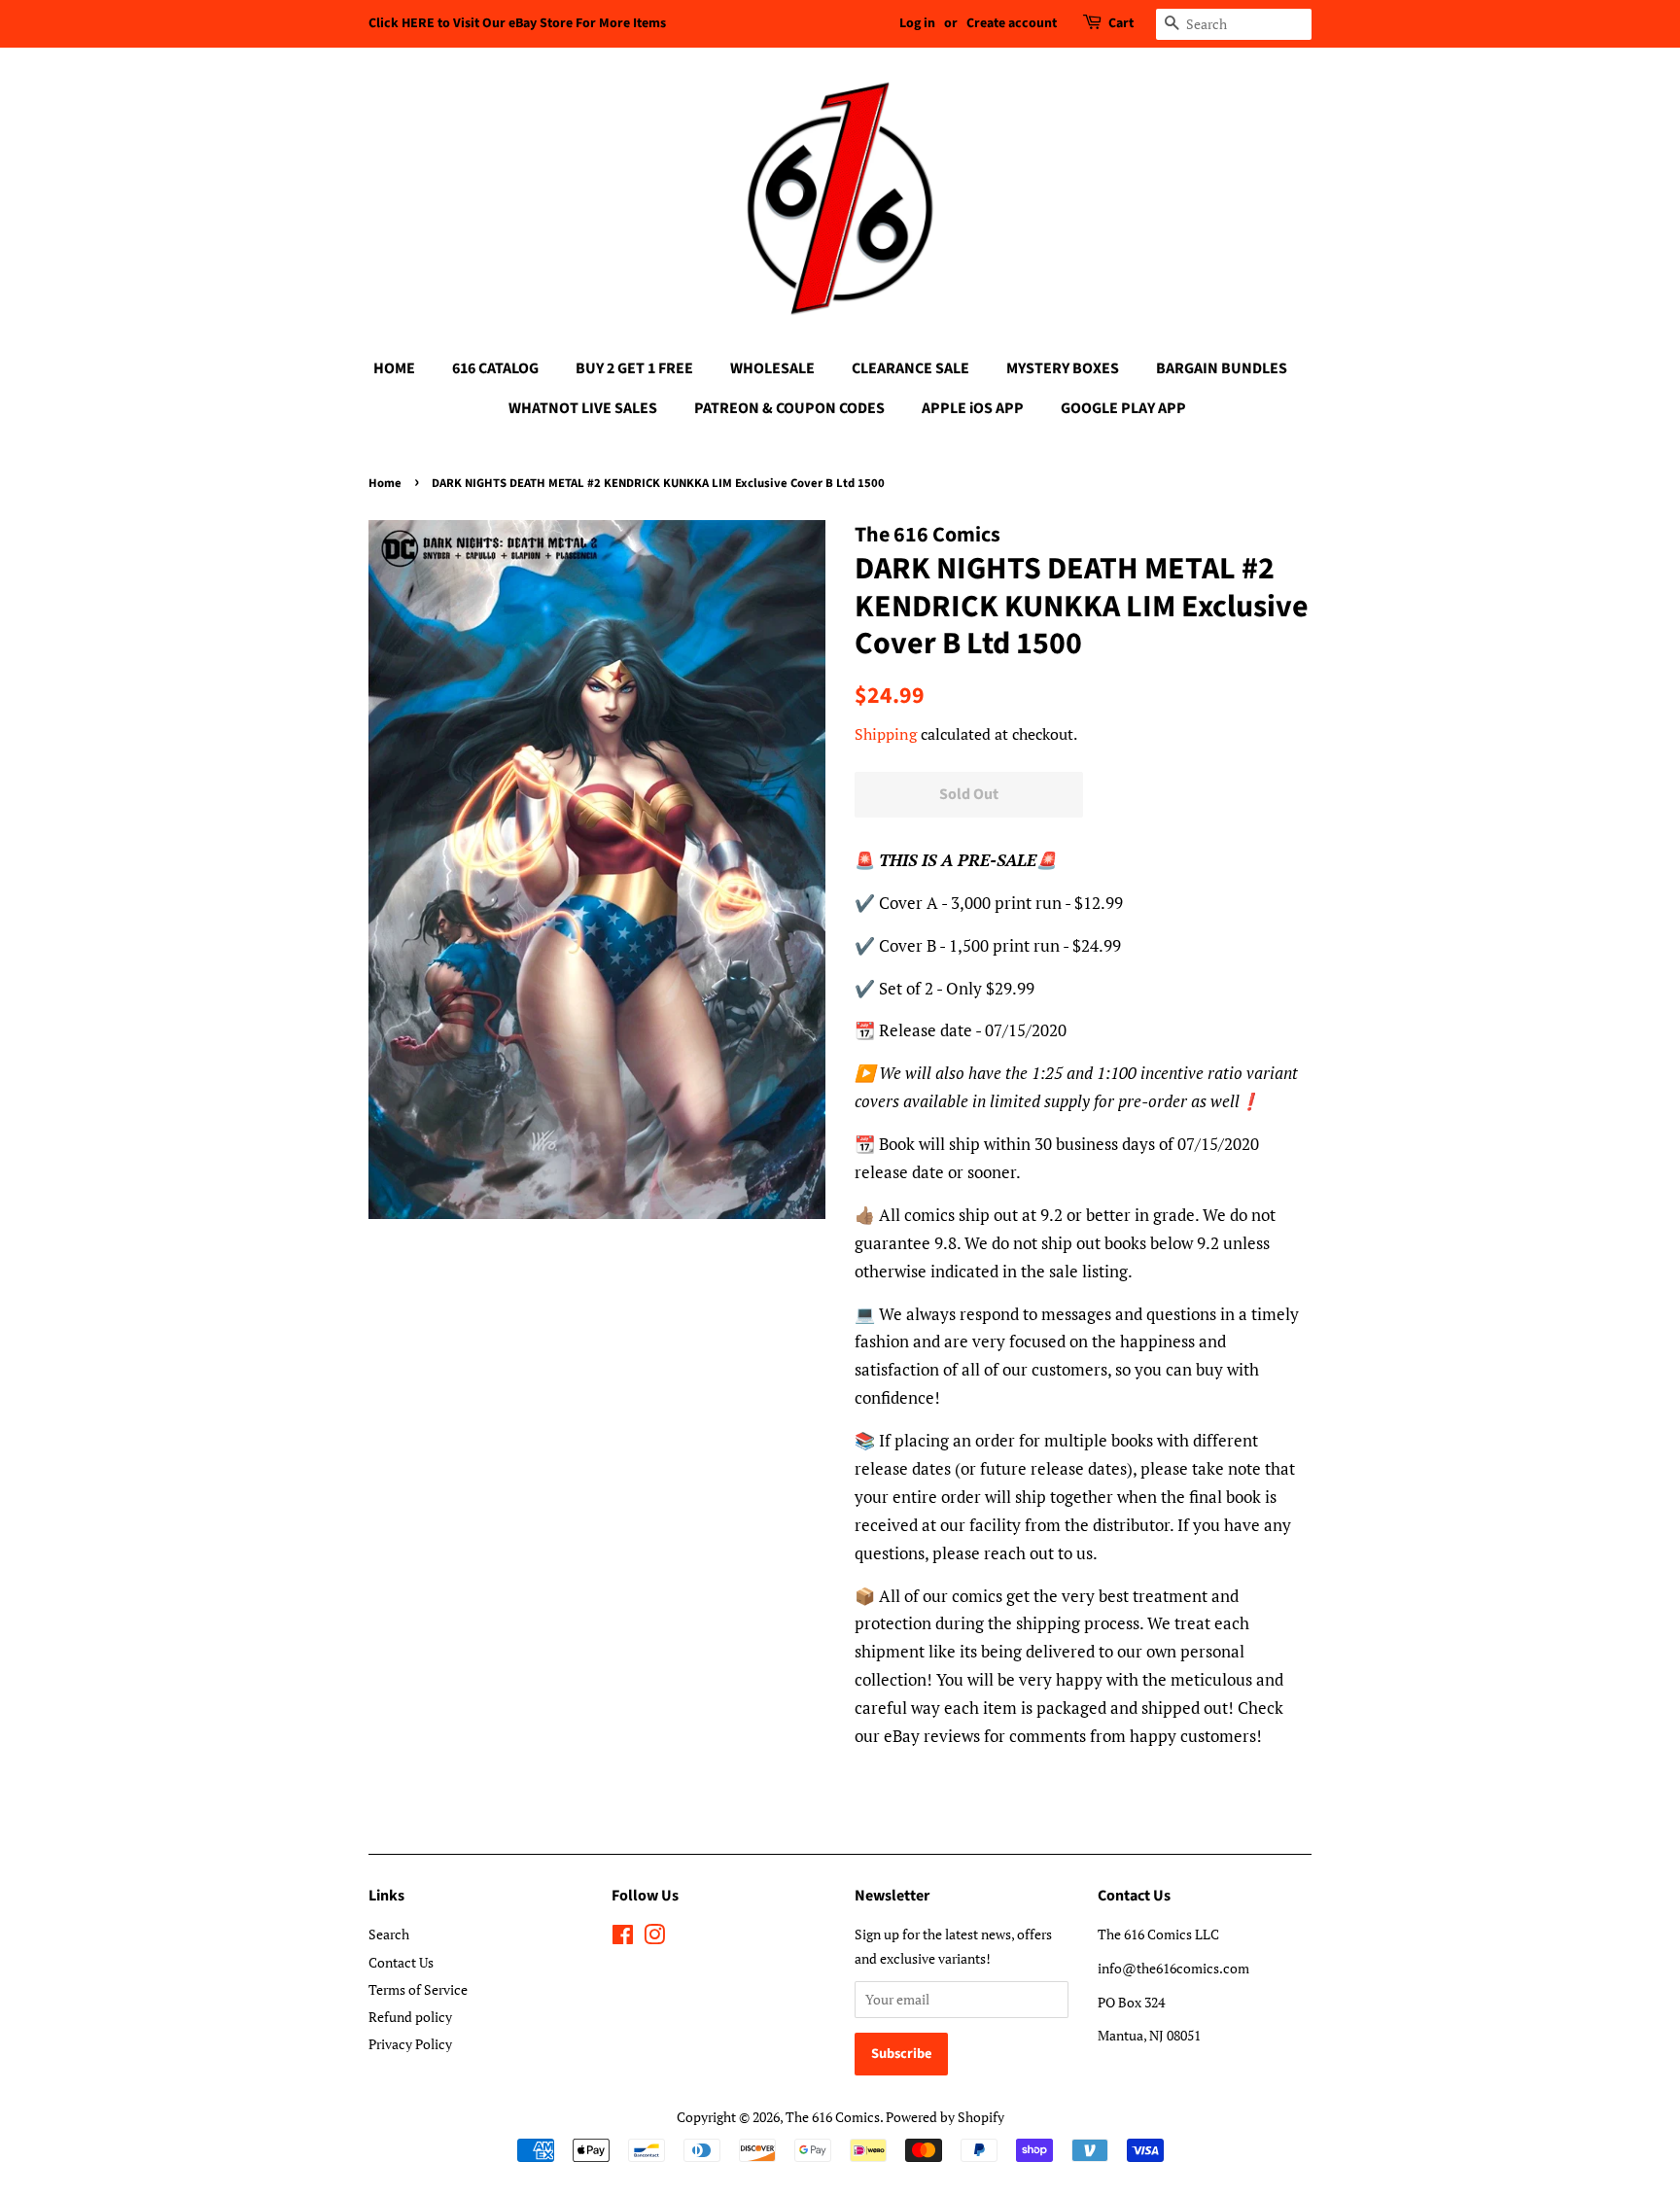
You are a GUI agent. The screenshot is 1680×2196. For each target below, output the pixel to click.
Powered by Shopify (945, 2117)
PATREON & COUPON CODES (789, 408)
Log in (917, 23)
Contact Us (401, 1962)
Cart (1121, 23)
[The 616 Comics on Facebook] (623, 1938)
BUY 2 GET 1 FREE (634, 368)
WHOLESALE (772, 368)
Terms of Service (418, 1989)
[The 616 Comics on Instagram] (654, 1938)
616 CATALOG (495, 368)
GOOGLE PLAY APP (1123, 408)
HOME (394, 368)
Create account (1012, 23)
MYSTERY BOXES (1063, 368)
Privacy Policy (410, 2044)
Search (389, 1934)
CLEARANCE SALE (910, 368)
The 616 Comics (833, 2117)
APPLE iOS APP (973, 408)
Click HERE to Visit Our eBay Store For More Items (517, 23)
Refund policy (410, 2017)
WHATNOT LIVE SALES (583, 408)
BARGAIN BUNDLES (1222, 368)
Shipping (886, 734)
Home (385, 483)
